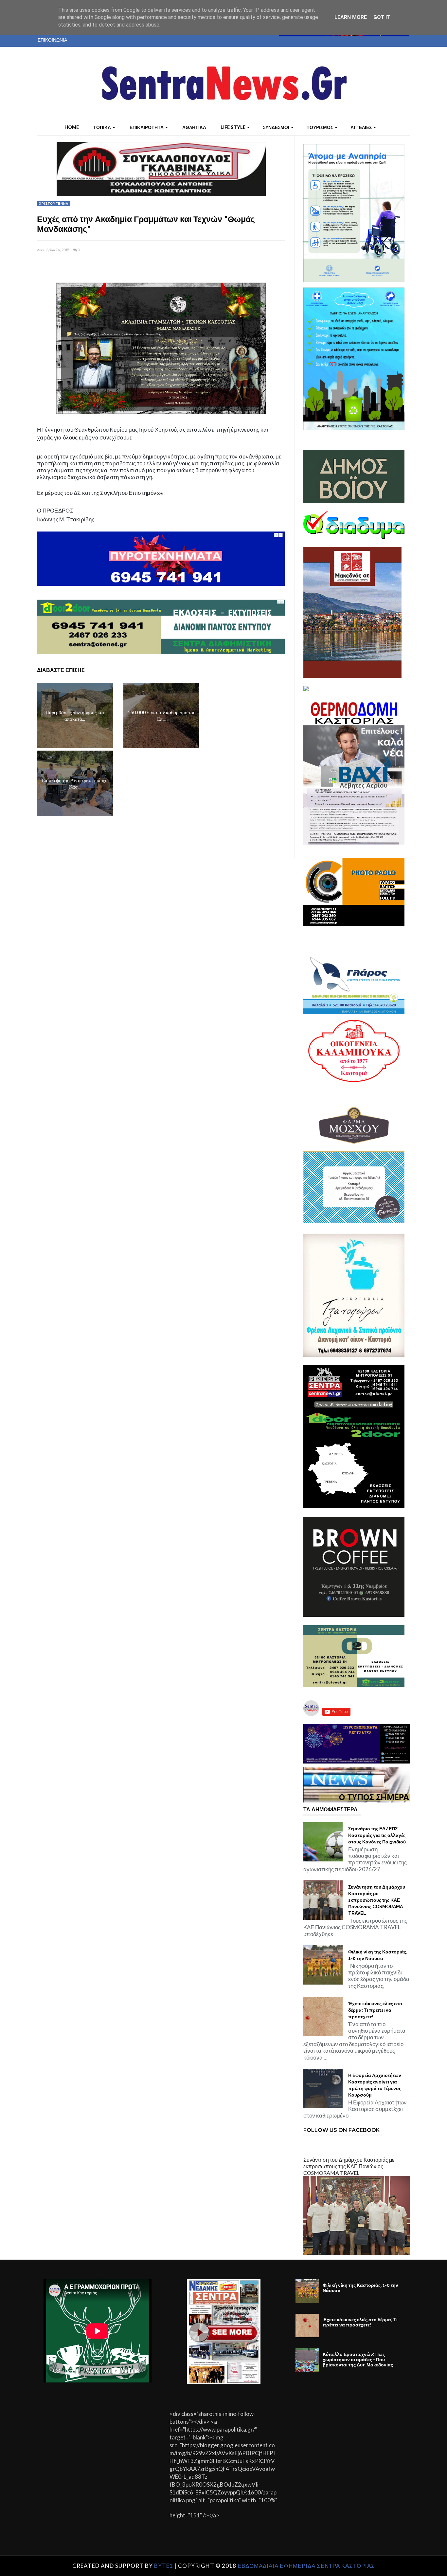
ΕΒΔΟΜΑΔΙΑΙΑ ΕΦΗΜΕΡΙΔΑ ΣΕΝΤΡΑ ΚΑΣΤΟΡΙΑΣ (306, 2566)
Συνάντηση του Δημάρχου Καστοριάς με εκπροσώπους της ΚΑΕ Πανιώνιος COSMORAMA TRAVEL (377, 1900)
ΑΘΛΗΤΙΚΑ (194, 127)
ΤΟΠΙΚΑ (102, 127)
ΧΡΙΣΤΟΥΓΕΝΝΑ (54, 203)
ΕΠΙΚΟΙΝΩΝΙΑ (52, 40)
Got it (382, 17)
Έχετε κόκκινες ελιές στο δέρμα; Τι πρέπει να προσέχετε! (375, 2010)
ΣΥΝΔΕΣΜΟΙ (276, 127)
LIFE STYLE (233, 127)
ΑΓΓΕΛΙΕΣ (361, 127)
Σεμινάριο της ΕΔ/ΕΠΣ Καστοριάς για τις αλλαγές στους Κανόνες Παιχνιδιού (377, 1835)
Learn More (351, 17)
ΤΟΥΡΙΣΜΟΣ (320, 127)
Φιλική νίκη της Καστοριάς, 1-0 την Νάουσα (378, 1955)
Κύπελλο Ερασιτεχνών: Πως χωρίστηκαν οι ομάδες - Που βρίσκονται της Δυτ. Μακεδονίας (358, 2360)
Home (72, 127)
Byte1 (164, 2566)
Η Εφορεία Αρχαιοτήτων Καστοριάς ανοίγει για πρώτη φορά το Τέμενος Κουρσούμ (375, 2085)
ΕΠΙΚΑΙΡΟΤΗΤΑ (147, 127)
